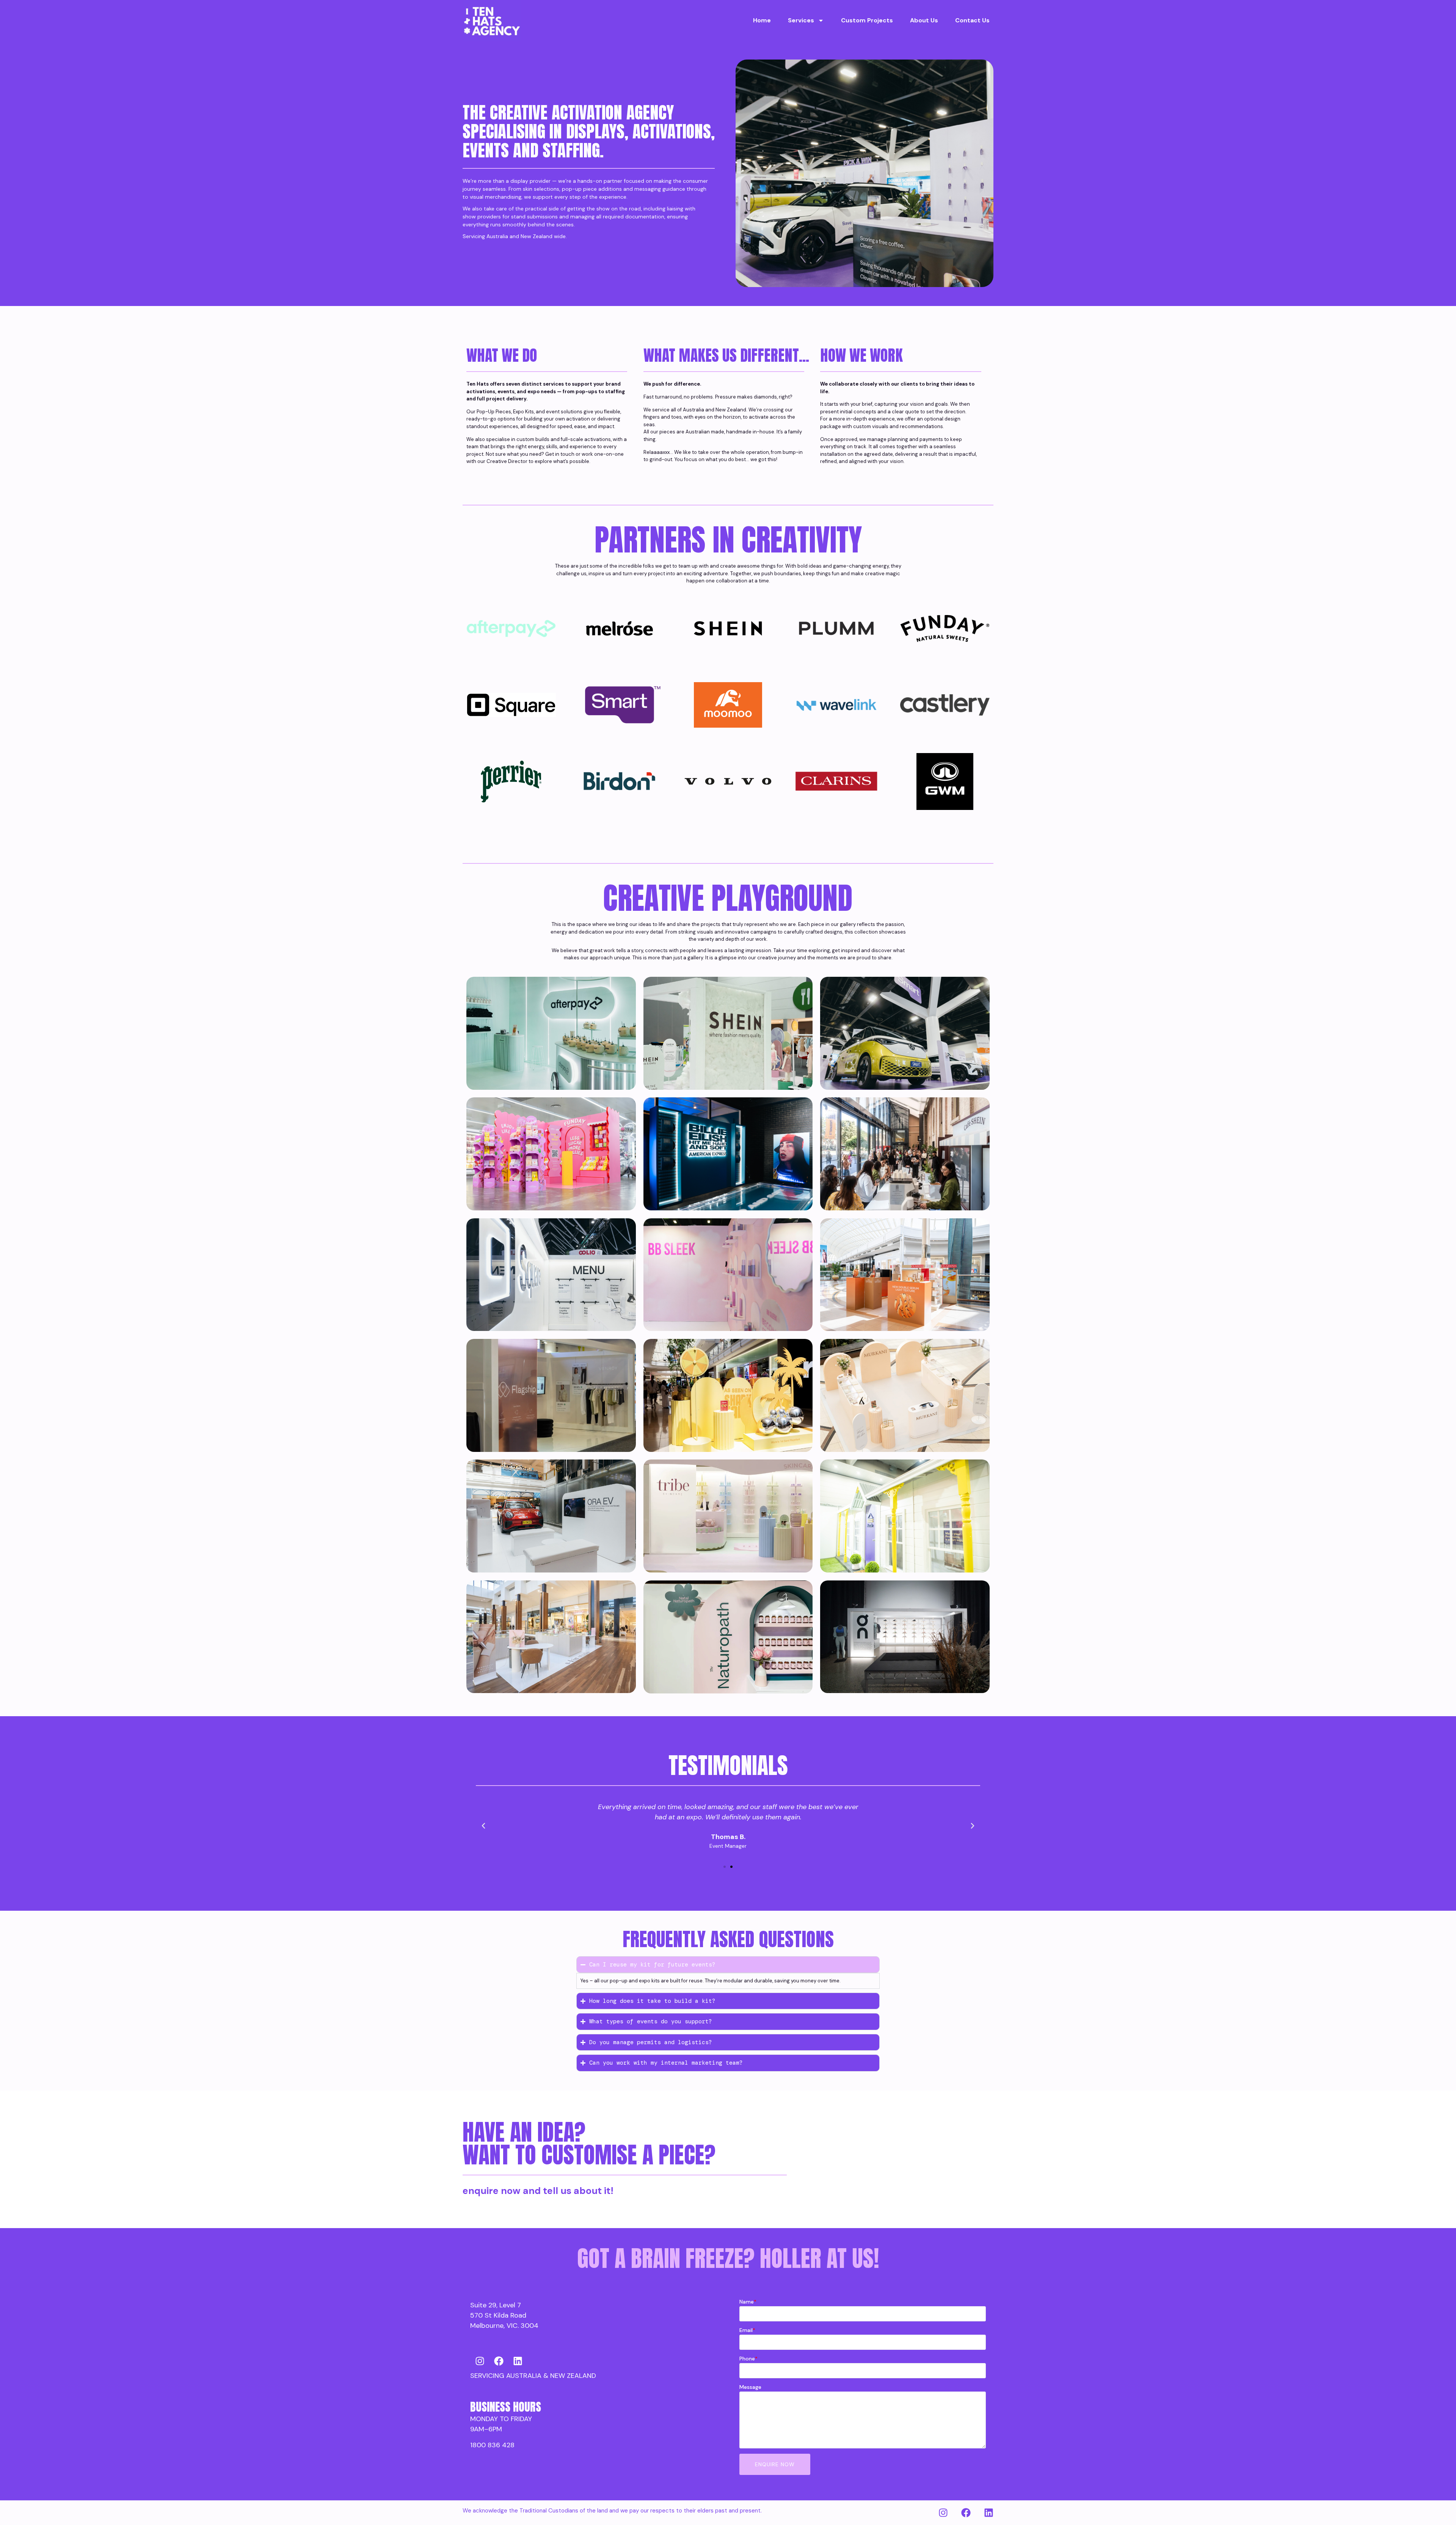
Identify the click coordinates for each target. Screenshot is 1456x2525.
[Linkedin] (518, 2361)
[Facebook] (499, 2361)
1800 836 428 (492, 2445)
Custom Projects (867, 20)
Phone (748, 2359)
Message (750, 2387)
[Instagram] (480, 2361)
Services (801, 20)
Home (762, 20)
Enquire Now (775, 2464)
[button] (483, 1826)
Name (748, 2302)
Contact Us (972, 20)
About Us (924, 20)
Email (747, 2330)
